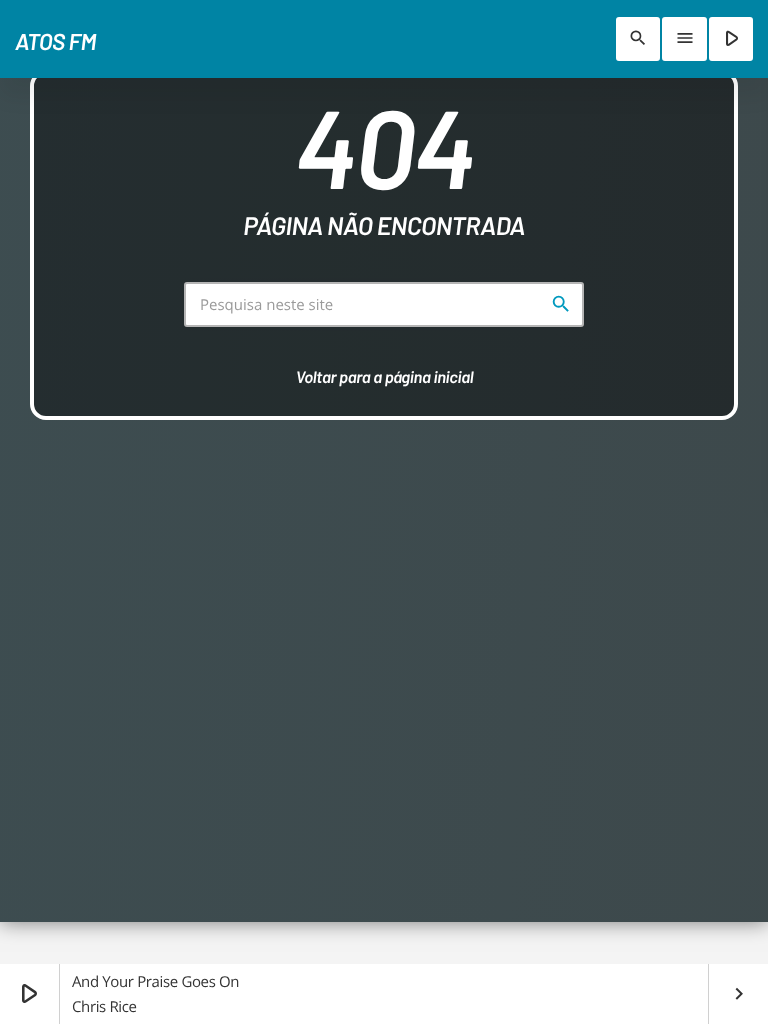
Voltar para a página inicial (385, 377)
